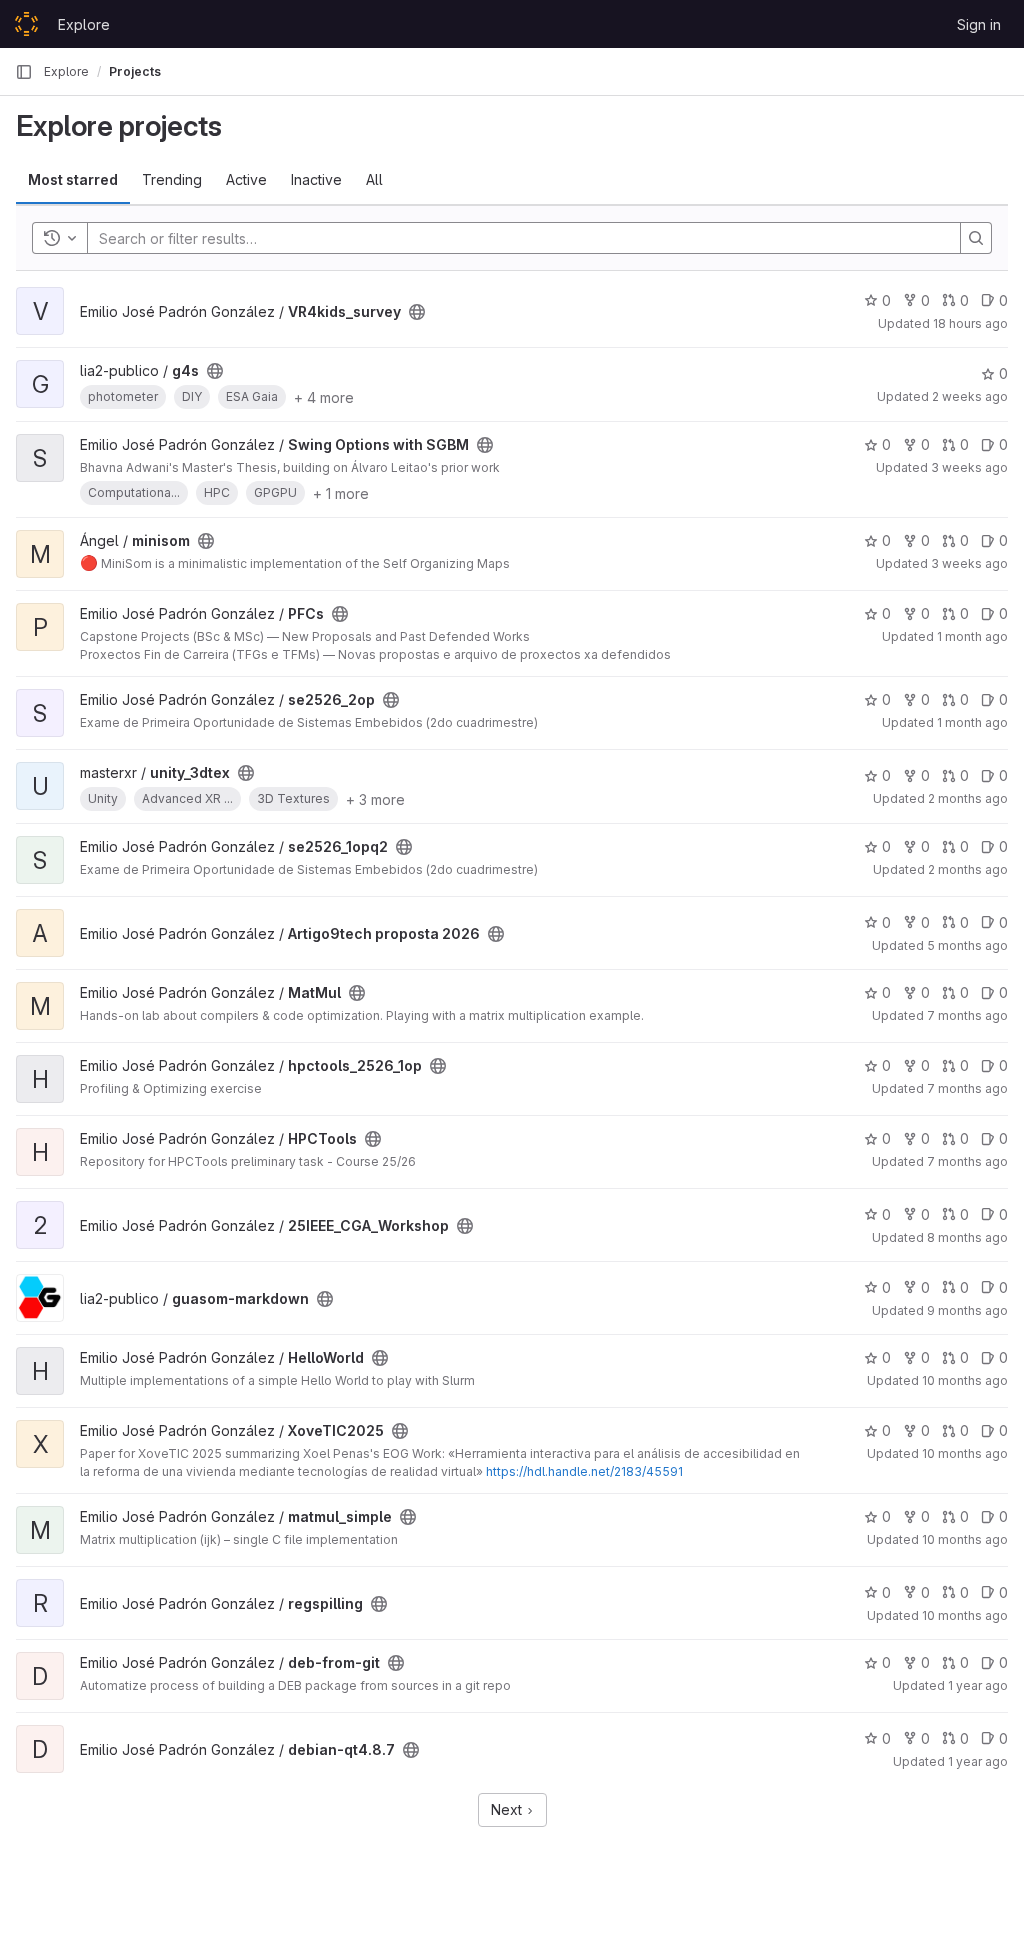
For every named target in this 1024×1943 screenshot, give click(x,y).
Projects (135, 71)
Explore (84, 24)
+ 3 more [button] (375, 799)
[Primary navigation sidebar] (24, 72)
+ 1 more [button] (341, 493)
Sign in (979, 24)
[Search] (976, 238)
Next (508, 1809)
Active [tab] (246, 179)
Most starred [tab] (73, 179)
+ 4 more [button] (324, 397)
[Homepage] (26, 24)
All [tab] (374, 179)
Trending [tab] (172, 179)
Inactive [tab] (316, 179)
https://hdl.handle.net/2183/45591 (584, 1471)
